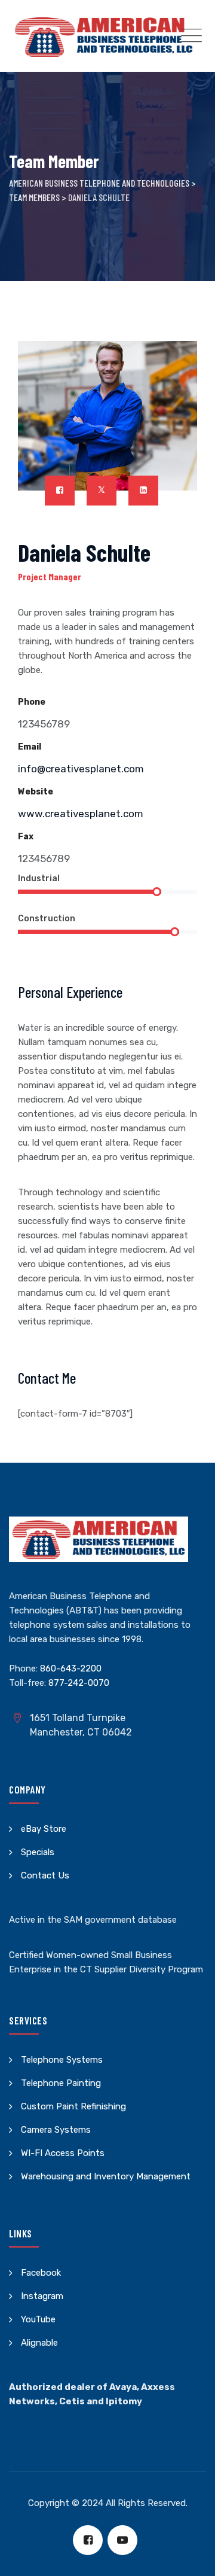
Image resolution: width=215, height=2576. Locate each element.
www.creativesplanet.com (81, 814)
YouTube (38, 2319)
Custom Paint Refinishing (73, 2106)
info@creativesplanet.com (81, 769)
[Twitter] (102, 491)
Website (36, 792)
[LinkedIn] (143, 491)
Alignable (39, 2343)
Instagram (42, 2296)
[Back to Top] (190, 2557)
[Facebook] (60, 491)
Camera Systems (56, 2130)
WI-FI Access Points (63, 2153)
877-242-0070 (79, 1683)
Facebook (41, 2273)
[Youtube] (122, 2540)
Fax (26, 837)
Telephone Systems (62, 2060)
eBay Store (44, 1829)
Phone (32, 702)
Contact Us (45, 1875)
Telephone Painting (61, 2083)
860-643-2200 (71, 1668)
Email (30, 747)
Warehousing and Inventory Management (106, 2176)
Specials (38, 1852)
